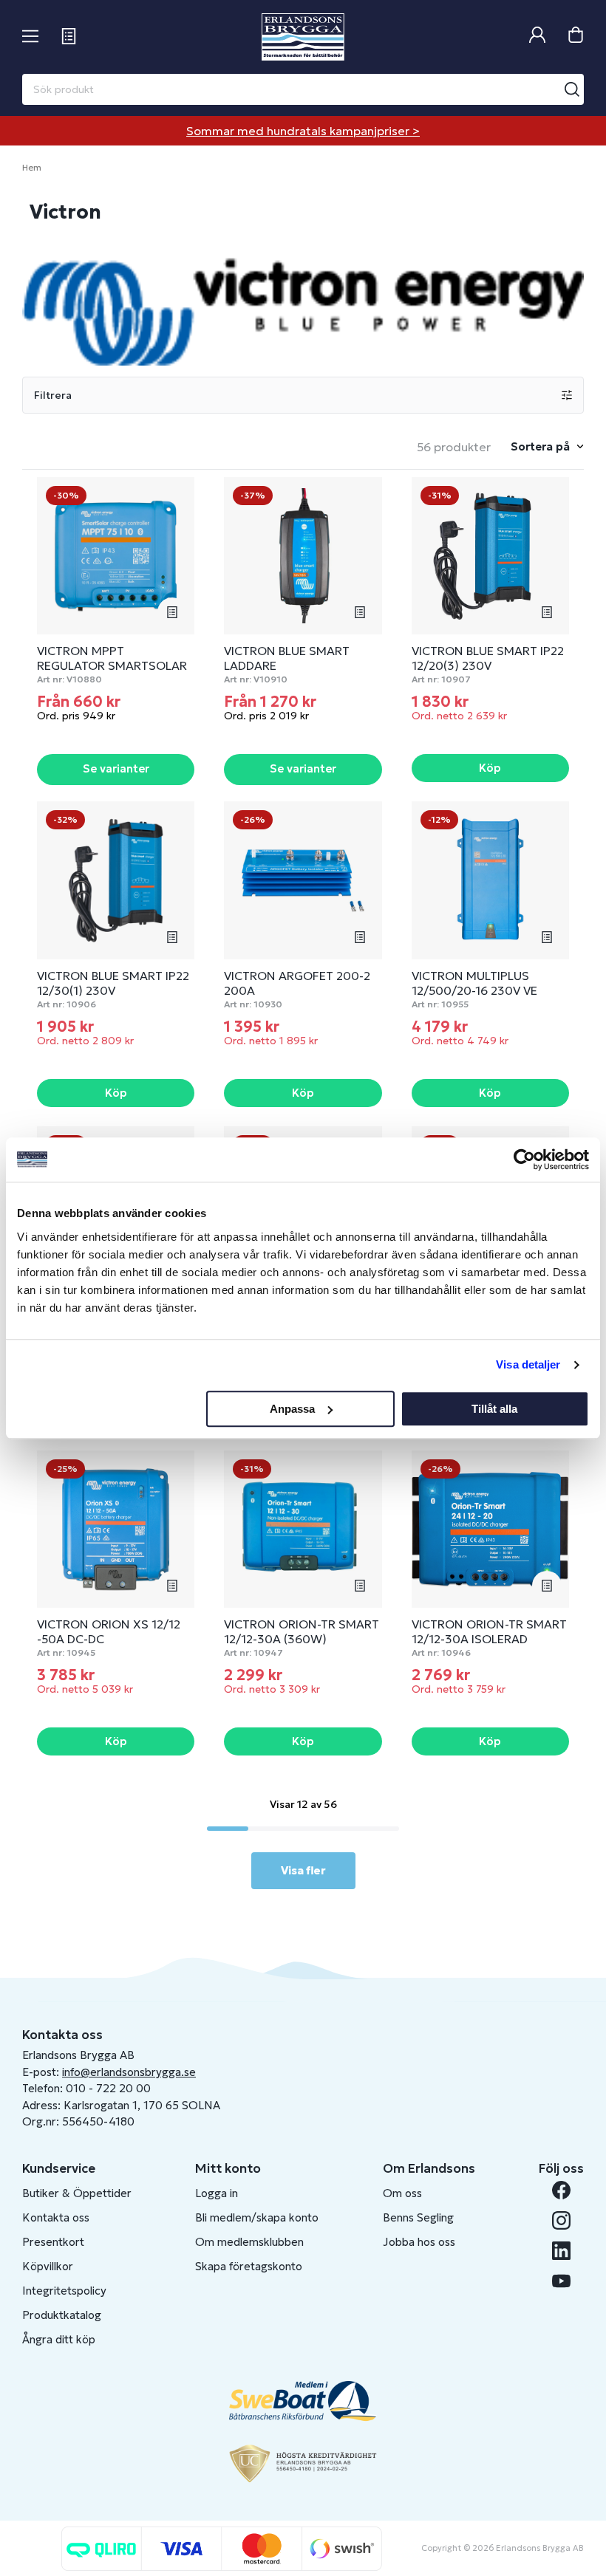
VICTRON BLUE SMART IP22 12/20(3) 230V (488, 658)
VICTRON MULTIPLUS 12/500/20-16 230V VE (474, 983)
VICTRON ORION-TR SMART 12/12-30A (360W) (302, 1631)
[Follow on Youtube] (561, 2281)
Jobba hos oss (419, 2242)
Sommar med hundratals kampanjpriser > (303, 131)
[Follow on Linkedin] (561, 2251)
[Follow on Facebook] (561, 2190)
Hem (32, 167)
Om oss (402, 2193)
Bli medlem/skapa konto (257, 2217)
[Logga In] (537, 37)
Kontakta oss (56, 2217)
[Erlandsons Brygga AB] (303, 37)
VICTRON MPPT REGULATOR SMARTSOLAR (112, 658)
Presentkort (53, 2242)
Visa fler (303, 1870)
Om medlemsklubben (249, 2242)
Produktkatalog (62, 2315)
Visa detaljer (528, 1364)
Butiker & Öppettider (77, 2193)
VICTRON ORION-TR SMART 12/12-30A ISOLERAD (489, 1631)
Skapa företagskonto (249, 2266)
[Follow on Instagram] (561, 2220)
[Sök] (572, 89)
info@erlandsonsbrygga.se (129, 2072)
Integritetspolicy (64, 2291)
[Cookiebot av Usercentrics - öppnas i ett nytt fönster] (524, 1159)
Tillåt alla (494, 1409)
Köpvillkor (48, 2266)
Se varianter (116, 768)
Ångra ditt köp (59, 2339)
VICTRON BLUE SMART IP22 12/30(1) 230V (113, 983)
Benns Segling (418, 2217)
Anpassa (292, 1409)
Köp (490, 768)
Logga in (217, 2193)
